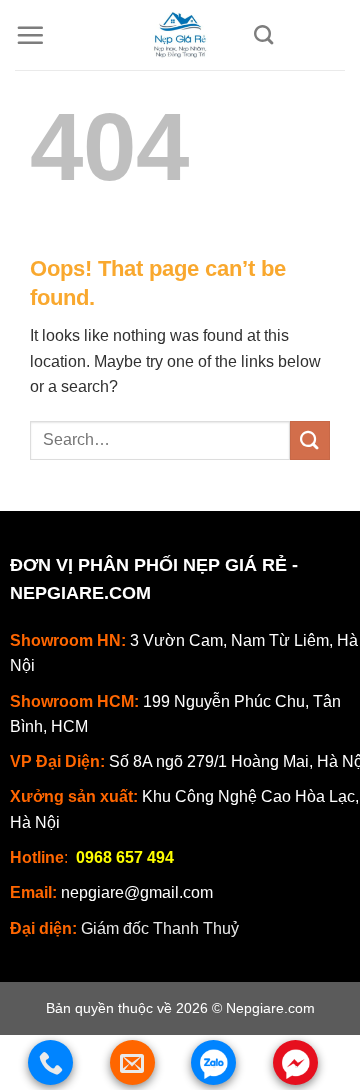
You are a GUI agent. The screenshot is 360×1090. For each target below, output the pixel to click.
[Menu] (30, 35)
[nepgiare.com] (180, 35)
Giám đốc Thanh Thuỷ (160, 928)
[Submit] (310, 440)
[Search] (263, 34)
